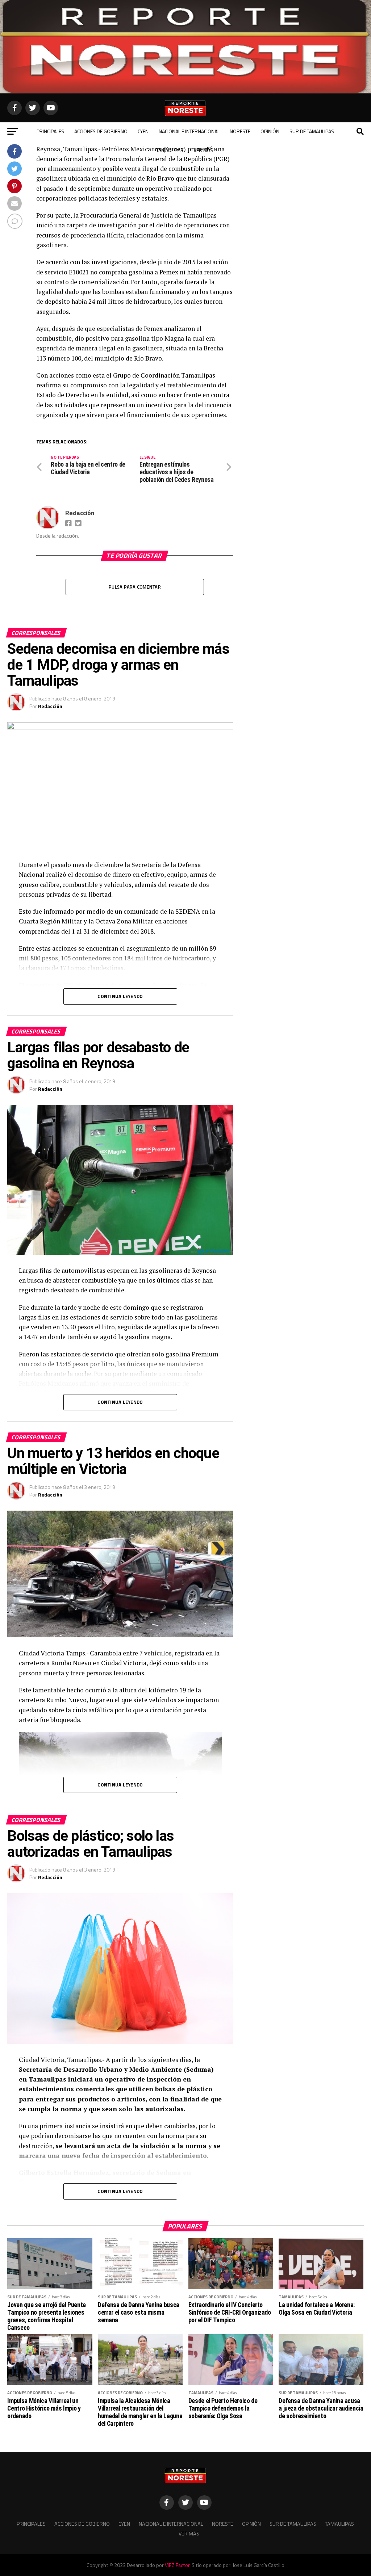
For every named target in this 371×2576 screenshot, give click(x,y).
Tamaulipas (170, 150)
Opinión (270, 131)
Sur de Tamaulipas (312, 131)
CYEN (143, 131)
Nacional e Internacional (189, 131)
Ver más (203, 150)
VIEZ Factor (177, 2565)
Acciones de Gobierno (101, 131)
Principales (50, 131)
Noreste (240, 131)
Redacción (80, 513)
